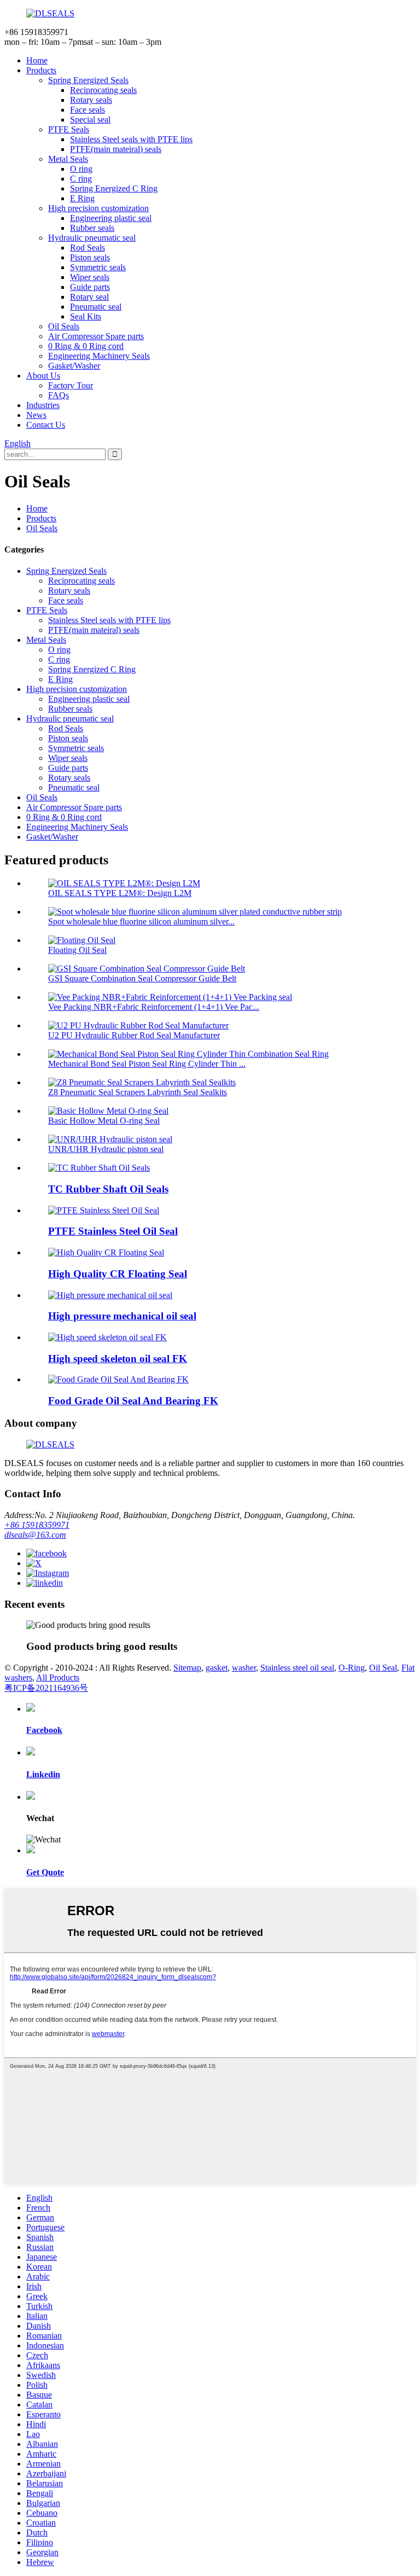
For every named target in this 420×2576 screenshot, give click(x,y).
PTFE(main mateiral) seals (116, 149)
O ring (81, 169)
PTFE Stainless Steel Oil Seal (113, 1231)
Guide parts (90, 287)
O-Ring (352, 1668)
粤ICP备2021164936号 (46, 1688)
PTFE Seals (69, 129)
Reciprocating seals (103, 90)
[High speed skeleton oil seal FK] (107, 1337)
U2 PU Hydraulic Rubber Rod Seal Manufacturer (134, 1035)
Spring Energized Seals (88, 80)
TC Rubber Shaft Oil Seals (108, 1189)
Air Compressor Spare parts (96, 336)
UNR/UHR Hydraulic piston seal (106, 1149)
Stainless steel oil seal (297, 1668)
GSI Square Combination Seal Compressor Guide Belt (142, 978)
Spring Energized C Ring (114, 188)
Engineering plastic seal (111, 218)
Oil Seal (383, 1668)
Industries (43, 405)
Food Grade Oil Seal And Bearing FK (133, 1401)
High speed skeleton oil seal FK (118, 1359)
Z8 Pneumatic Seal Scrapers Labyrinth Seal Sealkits (138, 1092)
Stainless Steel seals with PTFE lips (131, 139)
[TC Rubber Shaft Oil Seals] (99, 1168)
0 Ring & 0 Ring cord (86, 346)
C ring (81, 179)
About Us (43, 376)
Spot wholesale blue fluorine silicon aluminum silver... (141, 921)
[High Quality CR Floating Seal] (106, 1252)
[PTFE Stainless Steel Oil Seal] (104, 1210)
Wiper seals (90, 277)
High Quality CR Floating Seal (118, 1274)
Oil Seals (64, 326)
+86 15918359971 (37, 1525)
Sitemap (187, 1668)
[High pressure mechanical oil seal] (110, 1295)
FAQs (59, 395)
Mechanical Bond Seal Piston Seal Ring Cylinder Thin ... (147, 1064)
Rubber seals (92, 228)
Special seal (90, 120)
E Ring (82, 198)
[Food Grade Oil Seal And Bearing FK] (118, 1379)
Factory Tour (71, 385)
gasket (217, 1668)
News (36, 415)
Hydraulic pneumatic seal (92, 238)
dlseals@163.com (35, 1535)
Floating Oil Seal (77, 950)
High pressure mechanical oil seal (122, 1316)
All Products (58, 1677)
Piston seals (90, 257)
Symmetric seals (98, 267)
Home (37, 60)
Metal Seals (68, 159)
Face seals (87, 110)
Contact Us (46, 425)
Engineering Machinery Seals (99, 356)
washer (244, 1668)
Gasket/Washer (74, 366)
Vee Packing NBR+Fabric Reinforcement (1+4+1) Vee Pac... (154, 1007)
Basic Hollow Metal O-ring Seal (104, 1121)
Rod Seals (87, 248)
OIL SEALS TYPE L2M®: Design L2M (120, 893)
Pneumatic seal (96, 307)
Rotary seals (91, 100)
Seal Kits (86, 316)
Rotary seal (89, 297)
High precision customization (98, 208)
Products (41, 70)
